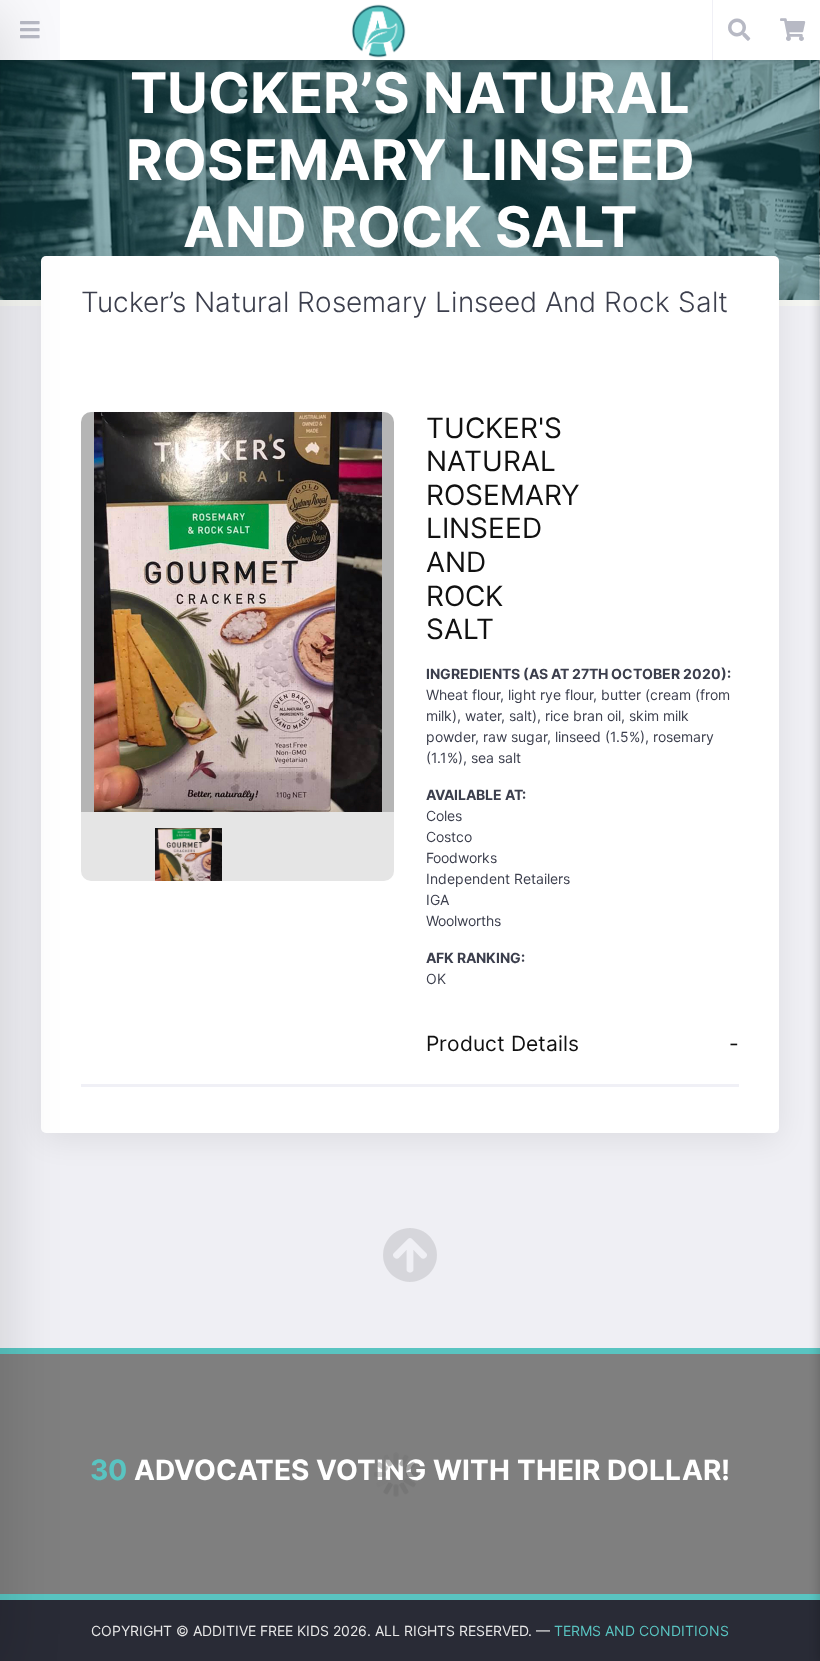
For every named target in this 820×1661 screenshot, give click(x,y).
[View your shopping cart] (792, 30)
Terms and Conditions (641, 1630)
